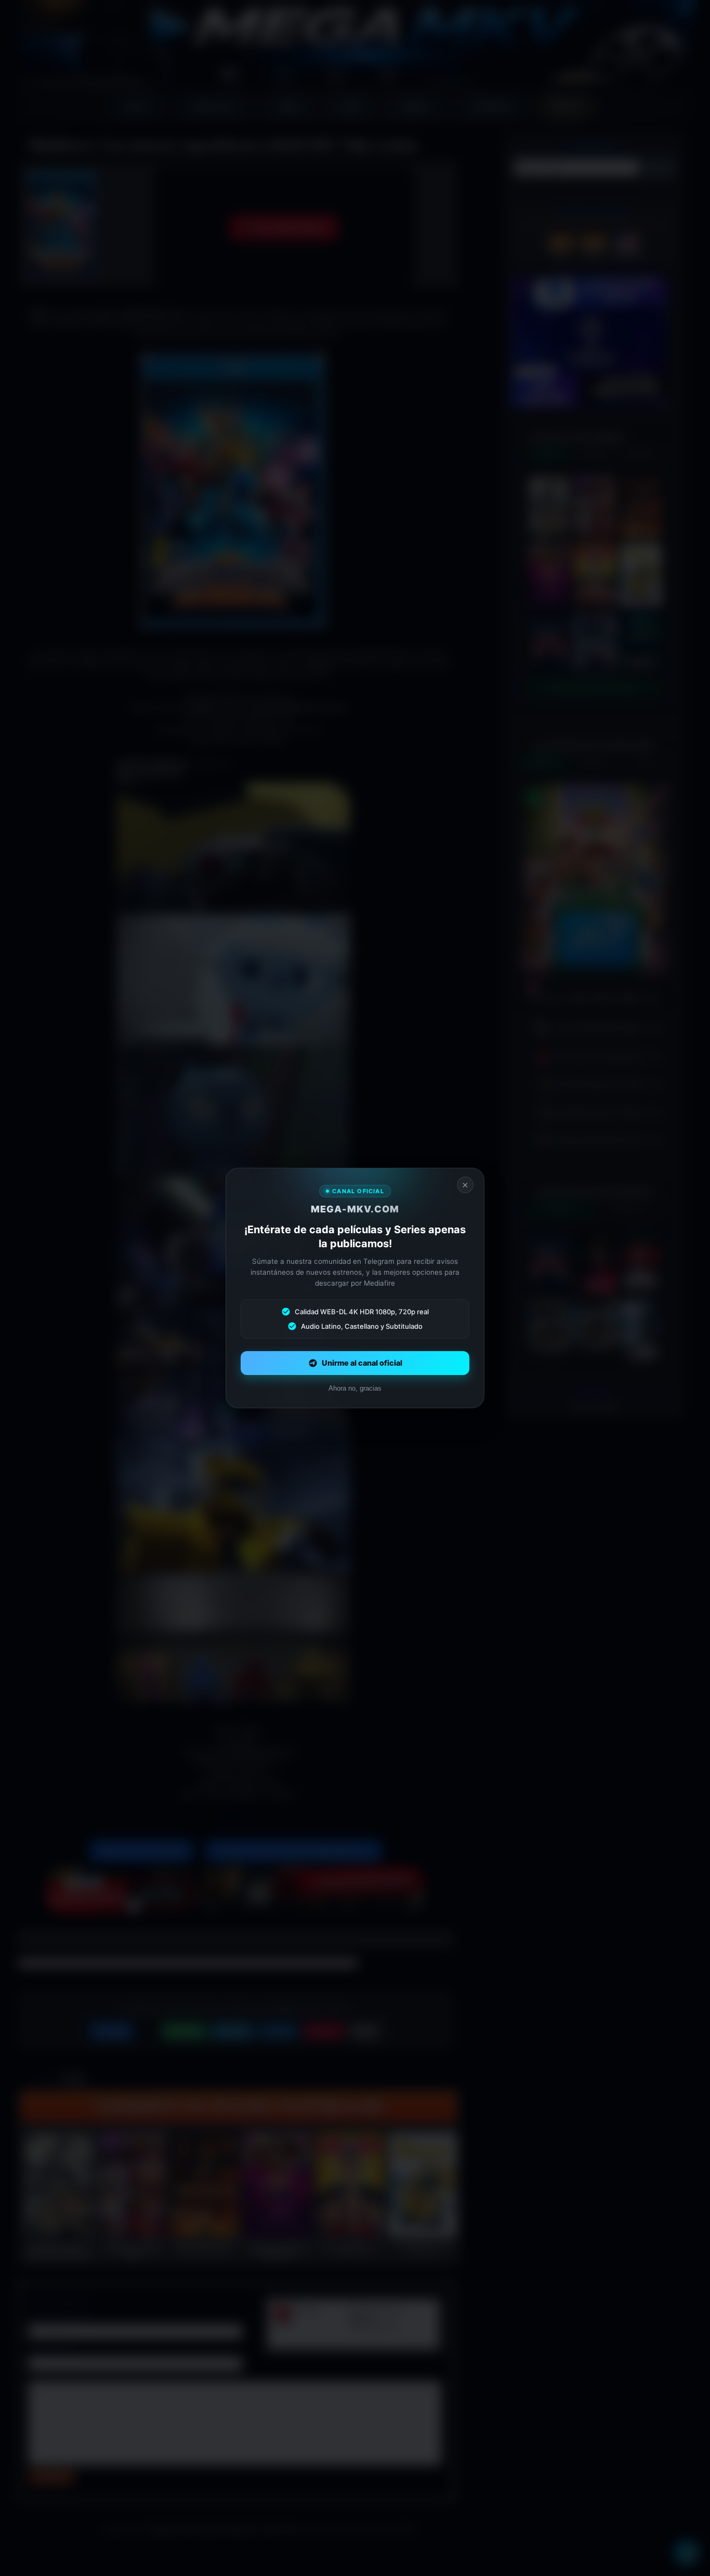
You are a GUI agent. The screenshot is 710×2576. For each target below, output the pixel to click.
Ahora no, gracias (355, 1388)
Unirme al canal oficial (362, 1363)
